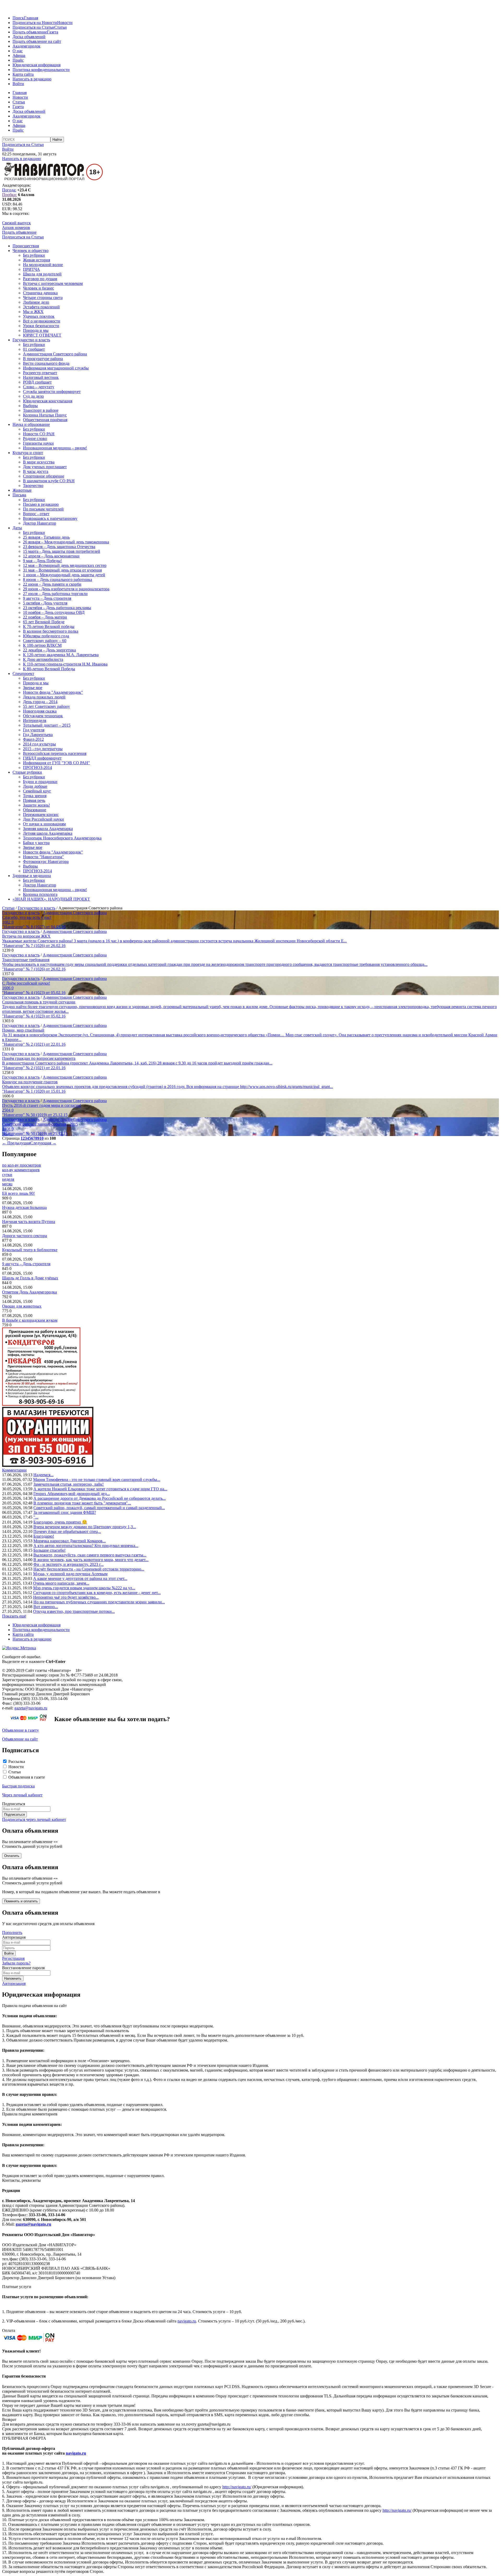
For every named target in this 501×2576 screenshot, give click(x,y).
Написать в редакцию (32, 79)
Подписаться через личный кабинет (34, 1819)
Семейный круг (37, 791)
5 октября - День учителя (45, 603)
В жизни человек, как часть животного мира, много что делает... (91, 1560)
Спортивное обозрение (44, 476)
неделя (8, 1179)
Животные (22, 490)
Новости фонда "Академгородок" (53, 692)
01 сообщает (34, 349)
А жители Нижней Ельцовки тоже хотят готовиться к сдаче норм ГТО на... (100, 1489)
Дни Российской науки (43, 819)
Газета (53, 32)
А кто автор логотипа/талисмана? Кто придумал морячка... (86, 1546)
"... (36, 1517)
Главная (31, 18)
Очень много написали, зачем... (61, 1583)
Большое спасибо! (49, 1550)
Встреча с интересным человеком (53, 283)
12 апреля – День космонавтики (51, 556)
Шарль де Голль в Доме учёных (30, 1278)
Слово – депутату (39, 387)
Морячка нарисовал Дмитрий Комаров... (70, 1541)
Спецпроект (23, 674)
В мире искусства (39, 462)
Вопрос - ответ (36, 514)
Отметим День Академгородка (29, 1292)
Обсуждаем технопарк (43, 716)
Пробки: (10, 195)
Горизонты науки (38, 443)
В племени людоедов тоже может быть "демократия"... (82, 1503)
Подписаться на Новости (35, 23)
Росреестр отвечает (40, 373)
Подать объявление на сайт (37, 41)
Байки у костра (36, 843)
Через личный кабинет (22, 1795)
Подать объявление (30, 32)
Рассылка (17, 1762)
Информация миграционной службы (56, 368)
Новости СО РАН (39, 434)
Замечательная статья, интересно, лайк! (68, 1484)
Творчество (33, 486)
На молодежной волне (43, 265)
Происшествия (26, 246)
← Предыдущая (16, 1143)
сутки (7, 1175)
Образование (35, 810)
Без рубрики (34, 255)
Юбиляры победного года (46, 636)
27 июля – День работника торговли (55, 594)
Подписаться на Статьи (33, 27)
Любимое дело (36, 302)
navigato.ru (187, 2321)
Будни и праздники (40, 782)
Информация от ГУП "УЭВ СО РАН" (56, 763)
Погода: (9, 190)
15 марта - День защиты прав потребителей (62, 551)
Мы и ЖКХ (33, 312)
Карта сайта (23, 74)
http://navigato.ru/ (237, 2487)
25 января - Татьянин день (46, 537)
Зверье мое (33, 688)
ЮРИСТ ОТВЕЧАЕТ (42, 335)
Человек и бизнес (38, 288)
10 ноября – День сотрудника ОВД (54, 612)
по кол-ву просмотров (22, 1165)
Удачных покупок (39, 316)
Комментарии (14, 1470)
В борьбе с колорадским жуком (30, 1320)
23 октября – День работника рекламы (57, 608)
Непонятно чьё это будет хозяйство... (66, 1597)
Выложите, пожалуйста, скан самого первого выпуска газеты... (90, 1555)
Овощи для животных (22, 1306)
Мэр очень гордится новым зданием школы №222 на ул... (84, 1588)
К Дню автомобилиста (43, 659)
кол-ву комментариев (21, 1170)
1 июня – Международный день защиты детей (64, 575)
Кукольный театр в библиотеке (30, 1250)
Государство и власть (31, 340)
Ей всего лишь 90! (18, 1193)
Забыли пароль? (16, 1963)
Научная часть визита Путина (29, 1222)
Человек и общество (31, 251)
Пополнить (12, 1933)
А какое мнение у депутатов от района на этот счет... (80, 1578)
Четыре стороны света (43, 298)
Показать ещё (14, 1616)
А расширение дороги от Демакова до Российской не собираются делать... (100, 1498)
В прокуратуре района (43, 359)
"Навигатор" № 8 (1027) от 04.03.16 (34, 927)
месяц (7, 1184)
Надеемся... (43, 1475)
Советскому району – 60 (45, 641)
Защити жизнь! (36, 805)
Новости (65, 23)
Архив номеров (16, 228)
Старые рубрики (27, 772)
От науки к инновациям (44, 824)
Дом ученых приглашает (45, 467)
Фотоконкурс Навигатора (46, 861)
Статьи (61, 27)
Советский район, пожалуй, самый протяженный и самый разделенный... (99, 1508)
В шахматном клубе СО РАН (49, 481)
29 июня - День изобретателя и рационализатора (66, 589)
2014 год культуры (39, 744)
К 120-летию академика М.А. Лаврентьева (61, 655)
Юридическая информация (37, 65)
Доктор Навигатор (40, 523)
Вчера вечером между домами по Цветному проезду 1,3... (85, 1527)
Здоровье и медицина (32, 876)
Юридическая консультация (48, 401)
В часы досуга (36, 471)
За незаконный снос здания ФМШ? (65, 1512)
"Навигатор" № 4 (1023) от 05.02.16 (34, 993)
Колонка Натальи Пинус (45, 415)
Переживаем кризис (41, 814)
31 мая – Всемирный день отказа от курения (62, 570)
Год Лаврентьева (38, 735)
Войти (18, 84)
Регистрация (13, 1958)
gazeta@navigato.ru (31, 1708)
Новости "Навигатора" (43, 857)
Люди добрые (35, 786)
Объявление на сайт (20, 1739)
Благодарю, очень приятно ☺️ (60, 1522)
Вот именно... (46, 1607)
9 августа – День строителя (47, 598)
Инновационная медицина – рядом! (55, 448)
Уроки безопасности (41, 326)
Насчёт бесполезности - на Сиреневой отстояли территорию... (89, 1569)
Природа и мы (36, 330)
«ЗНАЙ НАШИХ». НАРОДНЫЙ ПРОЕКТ (51, 899)
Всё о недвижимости (42, 321)
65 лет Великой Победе (44, 622)
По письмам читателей (43, 509)
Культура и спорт (28, 453)
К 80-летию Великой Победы (49, 669)
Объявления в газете (27, 1777)
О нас (18, 51)
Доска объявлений (29, 37)
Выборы (30, 406)
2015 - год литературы (43, 749)
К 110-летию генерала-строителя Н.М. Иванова (65, 664)
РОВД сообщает (37, 382)
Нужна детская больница (24, 1207)
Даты (17, 528)
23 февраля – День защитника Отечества (59, 547)
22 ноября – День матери (45, 617)
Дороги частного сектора (25, 1236)
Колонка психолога (40, 894)
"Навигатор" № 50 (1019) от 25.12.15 (35, 1115)
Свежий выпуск (16, 223)
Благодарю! (44, 1536)
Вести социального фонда (46, 363)
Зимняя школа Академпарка (48, 829)
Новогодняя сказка (40, 711)
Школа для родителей (42, 274)
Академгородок (26, 46)
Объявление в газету (20, 1730)
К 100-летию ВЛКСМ (42, 645)
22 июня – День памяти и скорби (52, 584)
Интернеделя (35, 721)
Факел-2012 (33, 739)
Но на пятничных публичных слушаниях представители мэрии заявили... (99, 1602)
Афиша (19, 55)
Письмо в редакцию (41, 504)
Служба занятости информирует (52, 392)
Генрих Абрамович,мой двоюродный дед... (72, 1494)
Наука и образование (31, 424)
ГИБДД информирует (42, 758)
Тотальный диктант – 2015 (47, 725)
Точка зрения (35, 796)
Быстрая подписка (18, 1786)
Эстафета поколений (41, 307)
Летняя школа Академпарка (48, 833)
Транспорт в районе (41, 410)
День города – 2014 (40, 702)
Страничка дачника (40, 293)
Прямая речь (34, 800)
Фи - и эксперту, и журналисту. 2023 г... (68, 1564)
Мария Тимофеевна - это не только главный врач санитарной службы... (97, 1480)
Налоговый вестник (41, 377)
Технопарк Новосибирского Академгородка (62, 838)
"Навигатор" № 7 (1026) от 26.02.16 (34, 946)
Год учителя (34, 730)
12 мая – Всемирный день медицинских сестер (65, 565)
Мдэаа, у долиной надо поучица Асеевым (70, 1574)
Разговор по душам (40, 279)
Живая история (37, 260)
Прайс (18, 60)
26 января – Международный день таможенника (66, 542)
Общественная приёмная (45, 420)
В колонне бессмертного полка (51, 631)
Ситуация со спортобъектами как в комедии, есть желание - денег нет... (97, 1593)
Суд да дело (33, 396)
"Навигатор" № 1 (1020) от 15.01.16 (34, 1091)
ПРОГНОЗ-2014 (37, 767)
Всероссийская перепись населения (55, 753)
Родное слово (35, 439)
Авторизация (14, 1983)
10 (41, 1138)
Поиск (18, 18)
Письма (19, 495)
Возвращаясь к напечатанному (50, 518)
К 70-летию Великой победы (49, 627)
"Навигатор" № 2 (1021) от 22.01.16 (34, 1044)
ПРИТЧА (31, 269)
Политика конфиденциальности (41, 70)
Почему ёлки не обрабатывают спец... (67, 1531)
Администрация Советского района (55, 354)
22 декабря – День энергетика (49, 650)
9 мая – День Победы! (42, 561)
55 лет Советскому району (46, 706)
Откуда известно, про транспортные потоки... (74, 1611)
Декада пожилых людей (44, 697)
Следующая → (43, 1143)
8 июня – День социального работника (58, 580)
